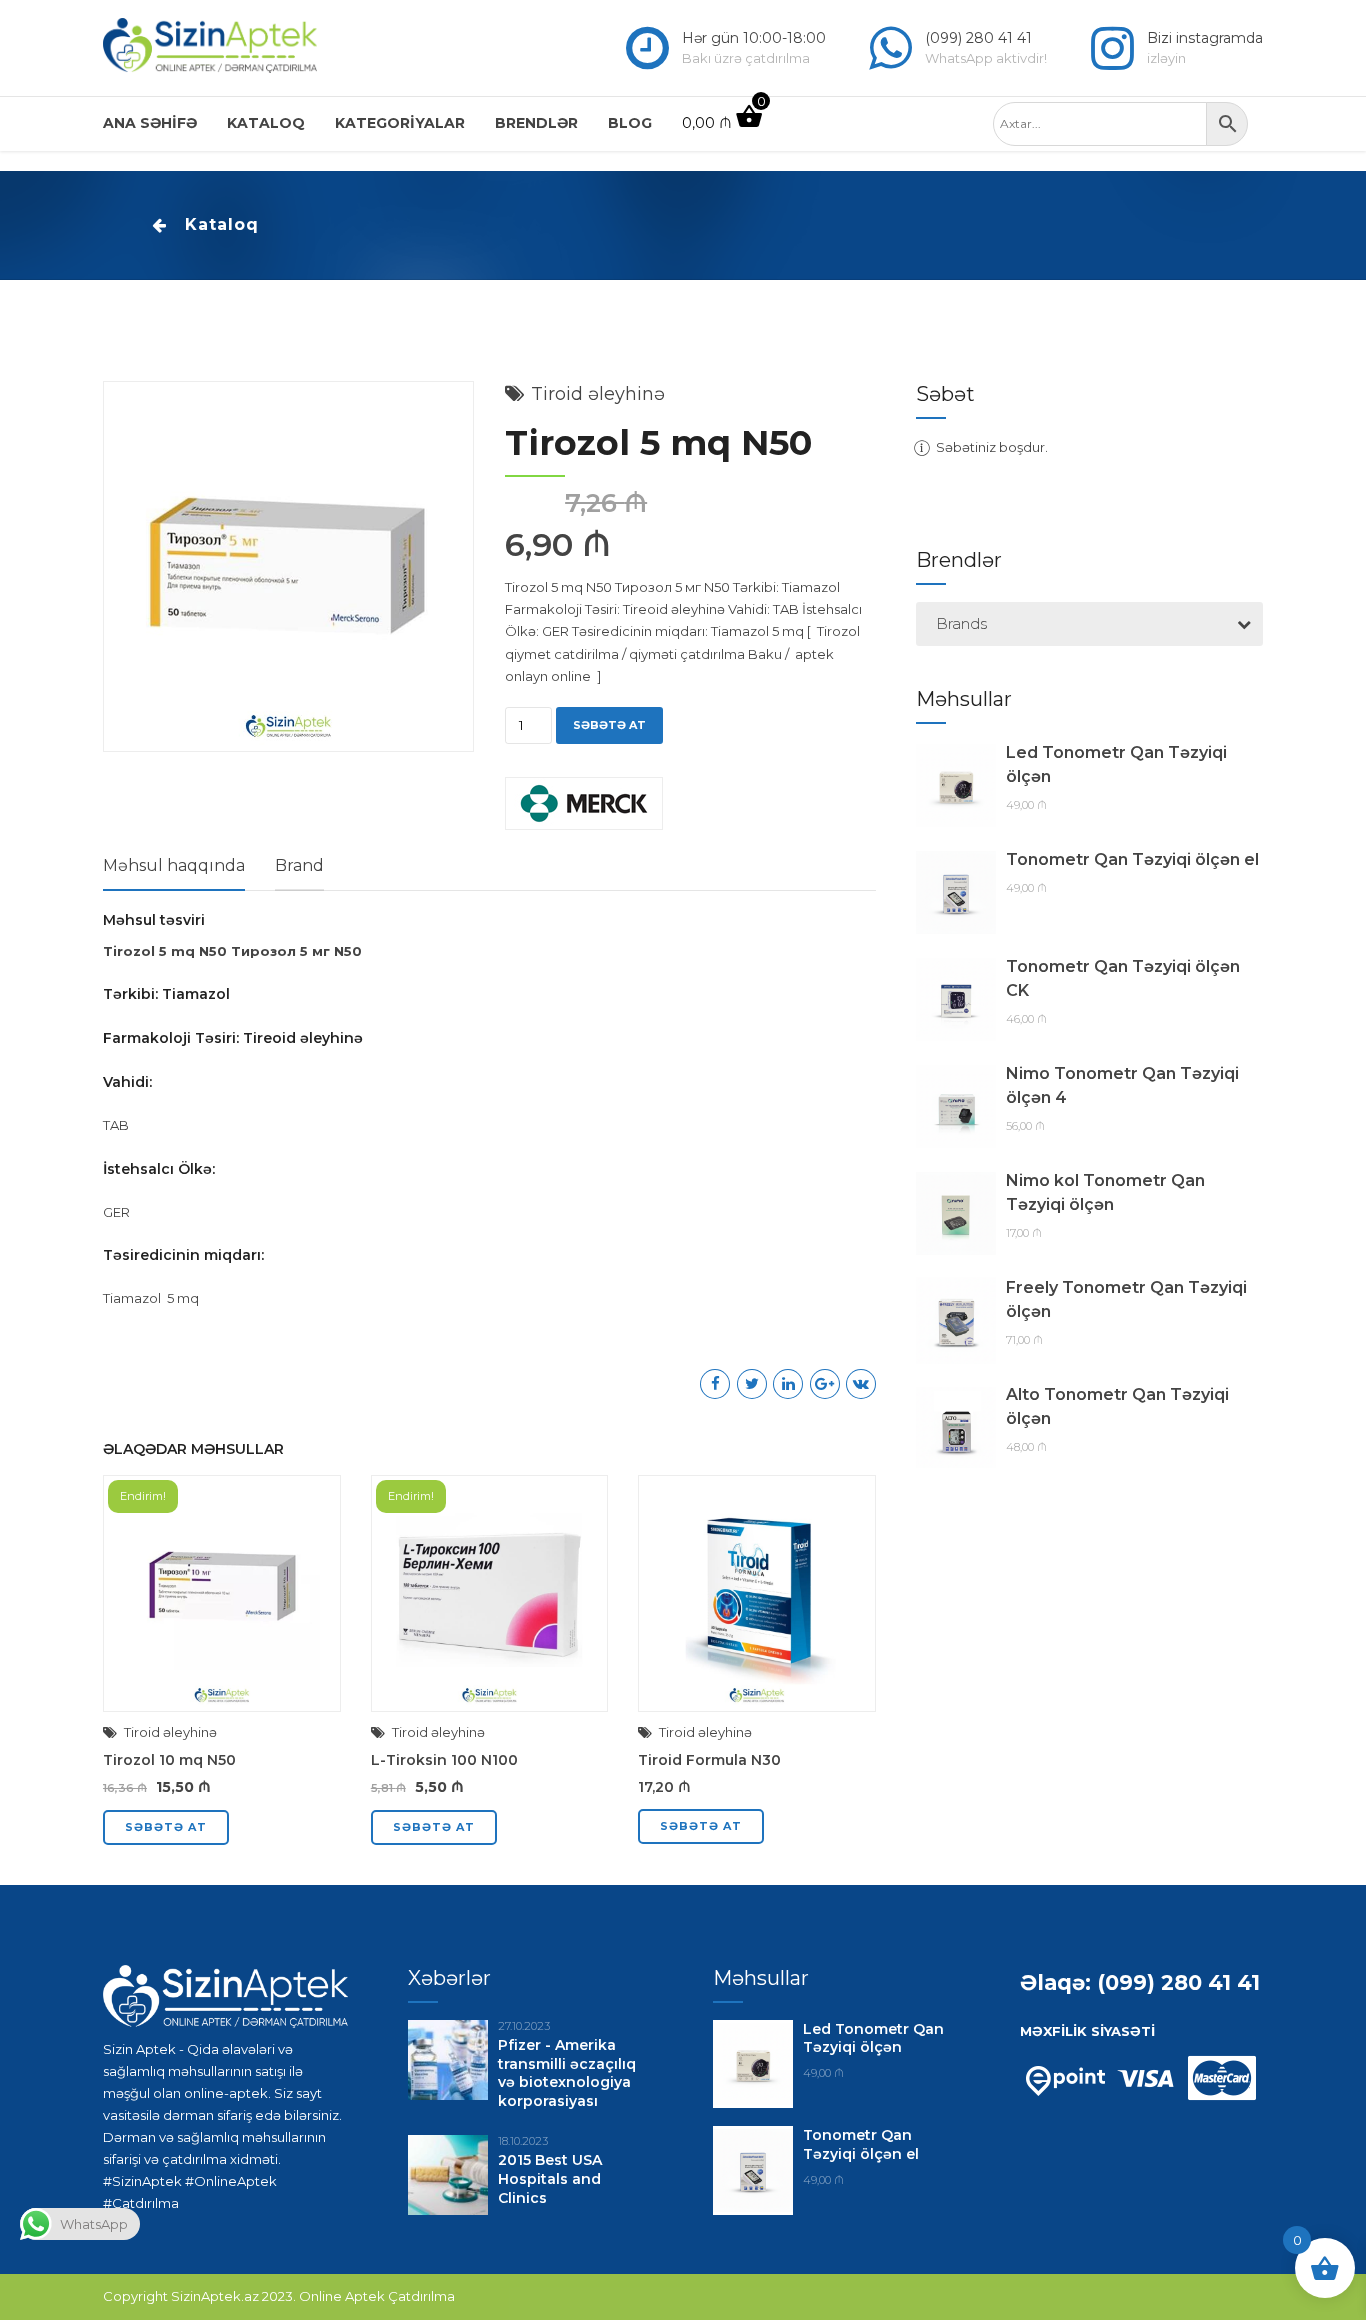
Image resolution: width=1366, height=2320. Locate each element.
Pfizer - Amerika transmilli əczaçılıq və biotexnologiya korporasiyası (567, 2073)
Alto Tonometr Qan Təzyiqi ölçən (1117, 1406)
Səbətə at (609, 725)
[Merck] (584, 806)
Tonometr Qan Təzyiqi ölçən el (1132, 859)
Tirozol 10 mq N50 (169, 1760)
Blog (630, 123)
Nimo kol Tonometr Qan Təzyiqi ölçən (1105, 1192)
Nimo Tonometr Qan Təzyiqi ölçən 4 (1122, 1085)
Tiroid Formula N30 (709, 1760)
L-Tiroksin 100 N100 (444, 1760)
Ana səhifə (150, 123)
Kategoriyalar (400, 123)
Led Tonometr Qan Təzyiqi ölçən (1116, 764)
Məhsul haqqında (174, 865)
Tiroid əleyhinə (598, 394)
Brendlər (536, 123)
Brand (299, 865)
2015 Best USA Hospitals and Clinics (550, 2179)
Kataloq (266, 123)
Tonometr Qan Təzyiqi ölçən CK (1123, 978)
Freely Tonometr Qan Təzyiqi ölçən (1126, 1299)
